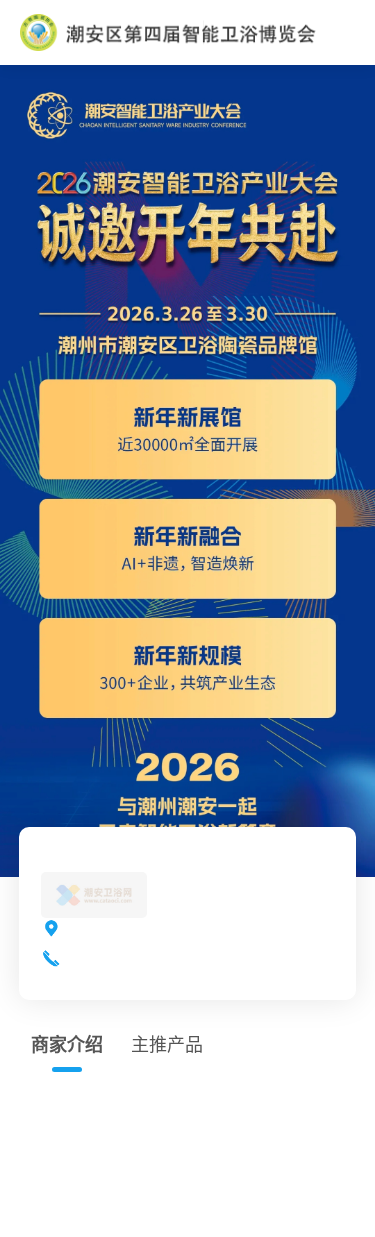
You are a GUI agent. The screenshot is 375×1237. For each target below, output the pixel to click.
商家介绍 (67, 1045)
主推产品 (167, 1045)
